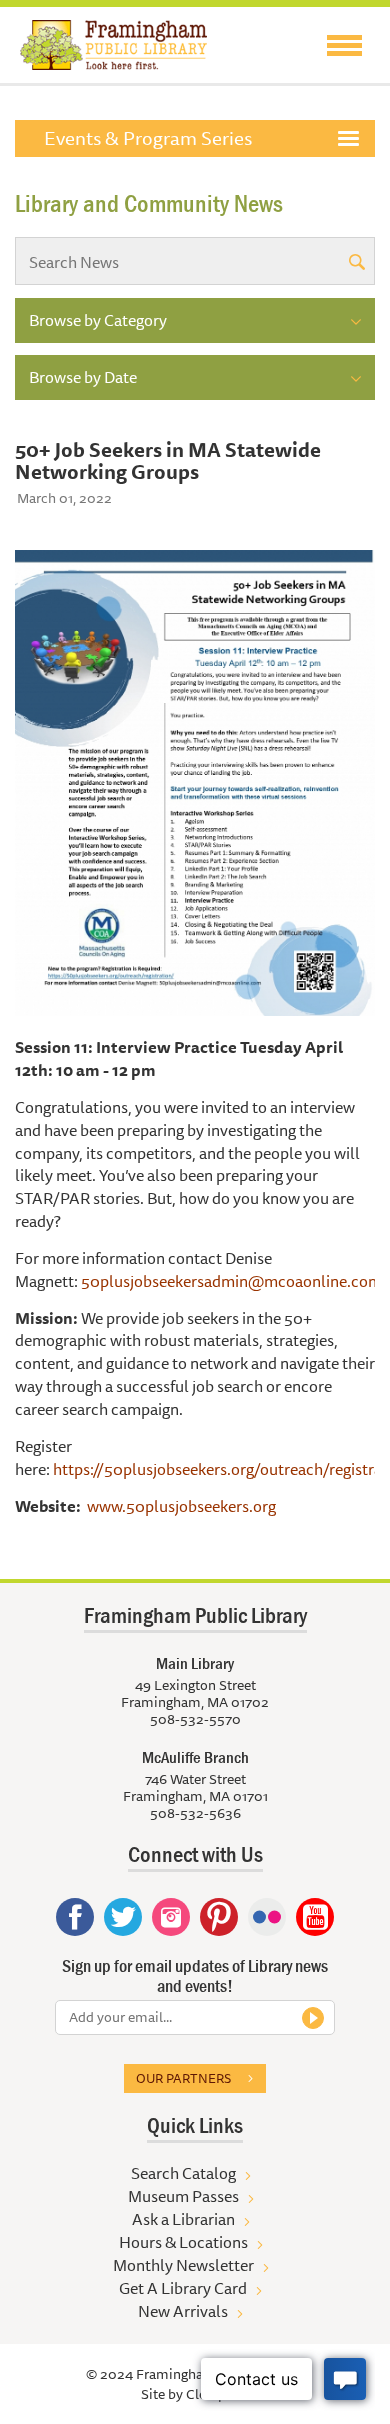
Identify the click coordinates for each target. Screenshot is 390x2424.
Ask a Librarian (183, 2219)
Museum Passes (183, 2196)
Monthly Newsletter (183, 2265)
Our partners (183, 2078)
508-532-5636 (195, 1813)
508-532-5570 (195, 1719)
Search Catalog (183, 2173)
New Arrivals (183, 2311)
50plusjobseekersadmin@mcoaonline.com (231, 1281)
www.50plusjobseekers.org (181, 1506)
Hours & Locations (183, 2242)
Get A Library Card (183, 2288)
